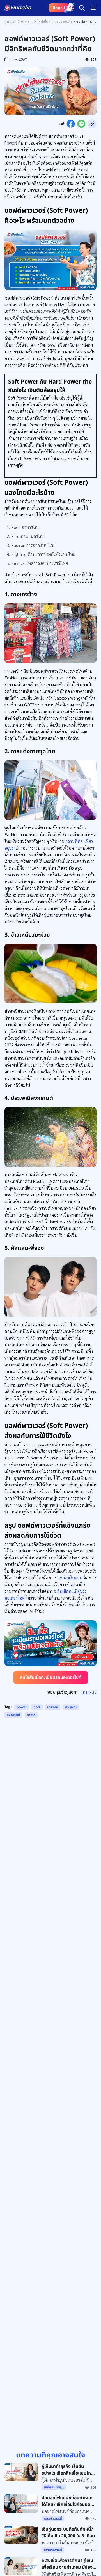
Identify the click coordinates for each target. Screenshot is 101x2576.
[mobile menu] (93, 8)
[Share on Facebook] (71, 124)
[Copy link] (92, 124)
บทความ (27, 21)
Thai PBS (89, 1692)
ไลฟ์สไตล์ (44, 21)
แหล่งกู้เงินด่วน (70, 1578)
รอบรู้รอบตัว (63, 21)
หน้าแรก (10, 21)
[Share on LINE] (81, 124)
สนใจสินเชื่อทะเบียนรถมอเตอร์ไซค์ (51, 1677)
